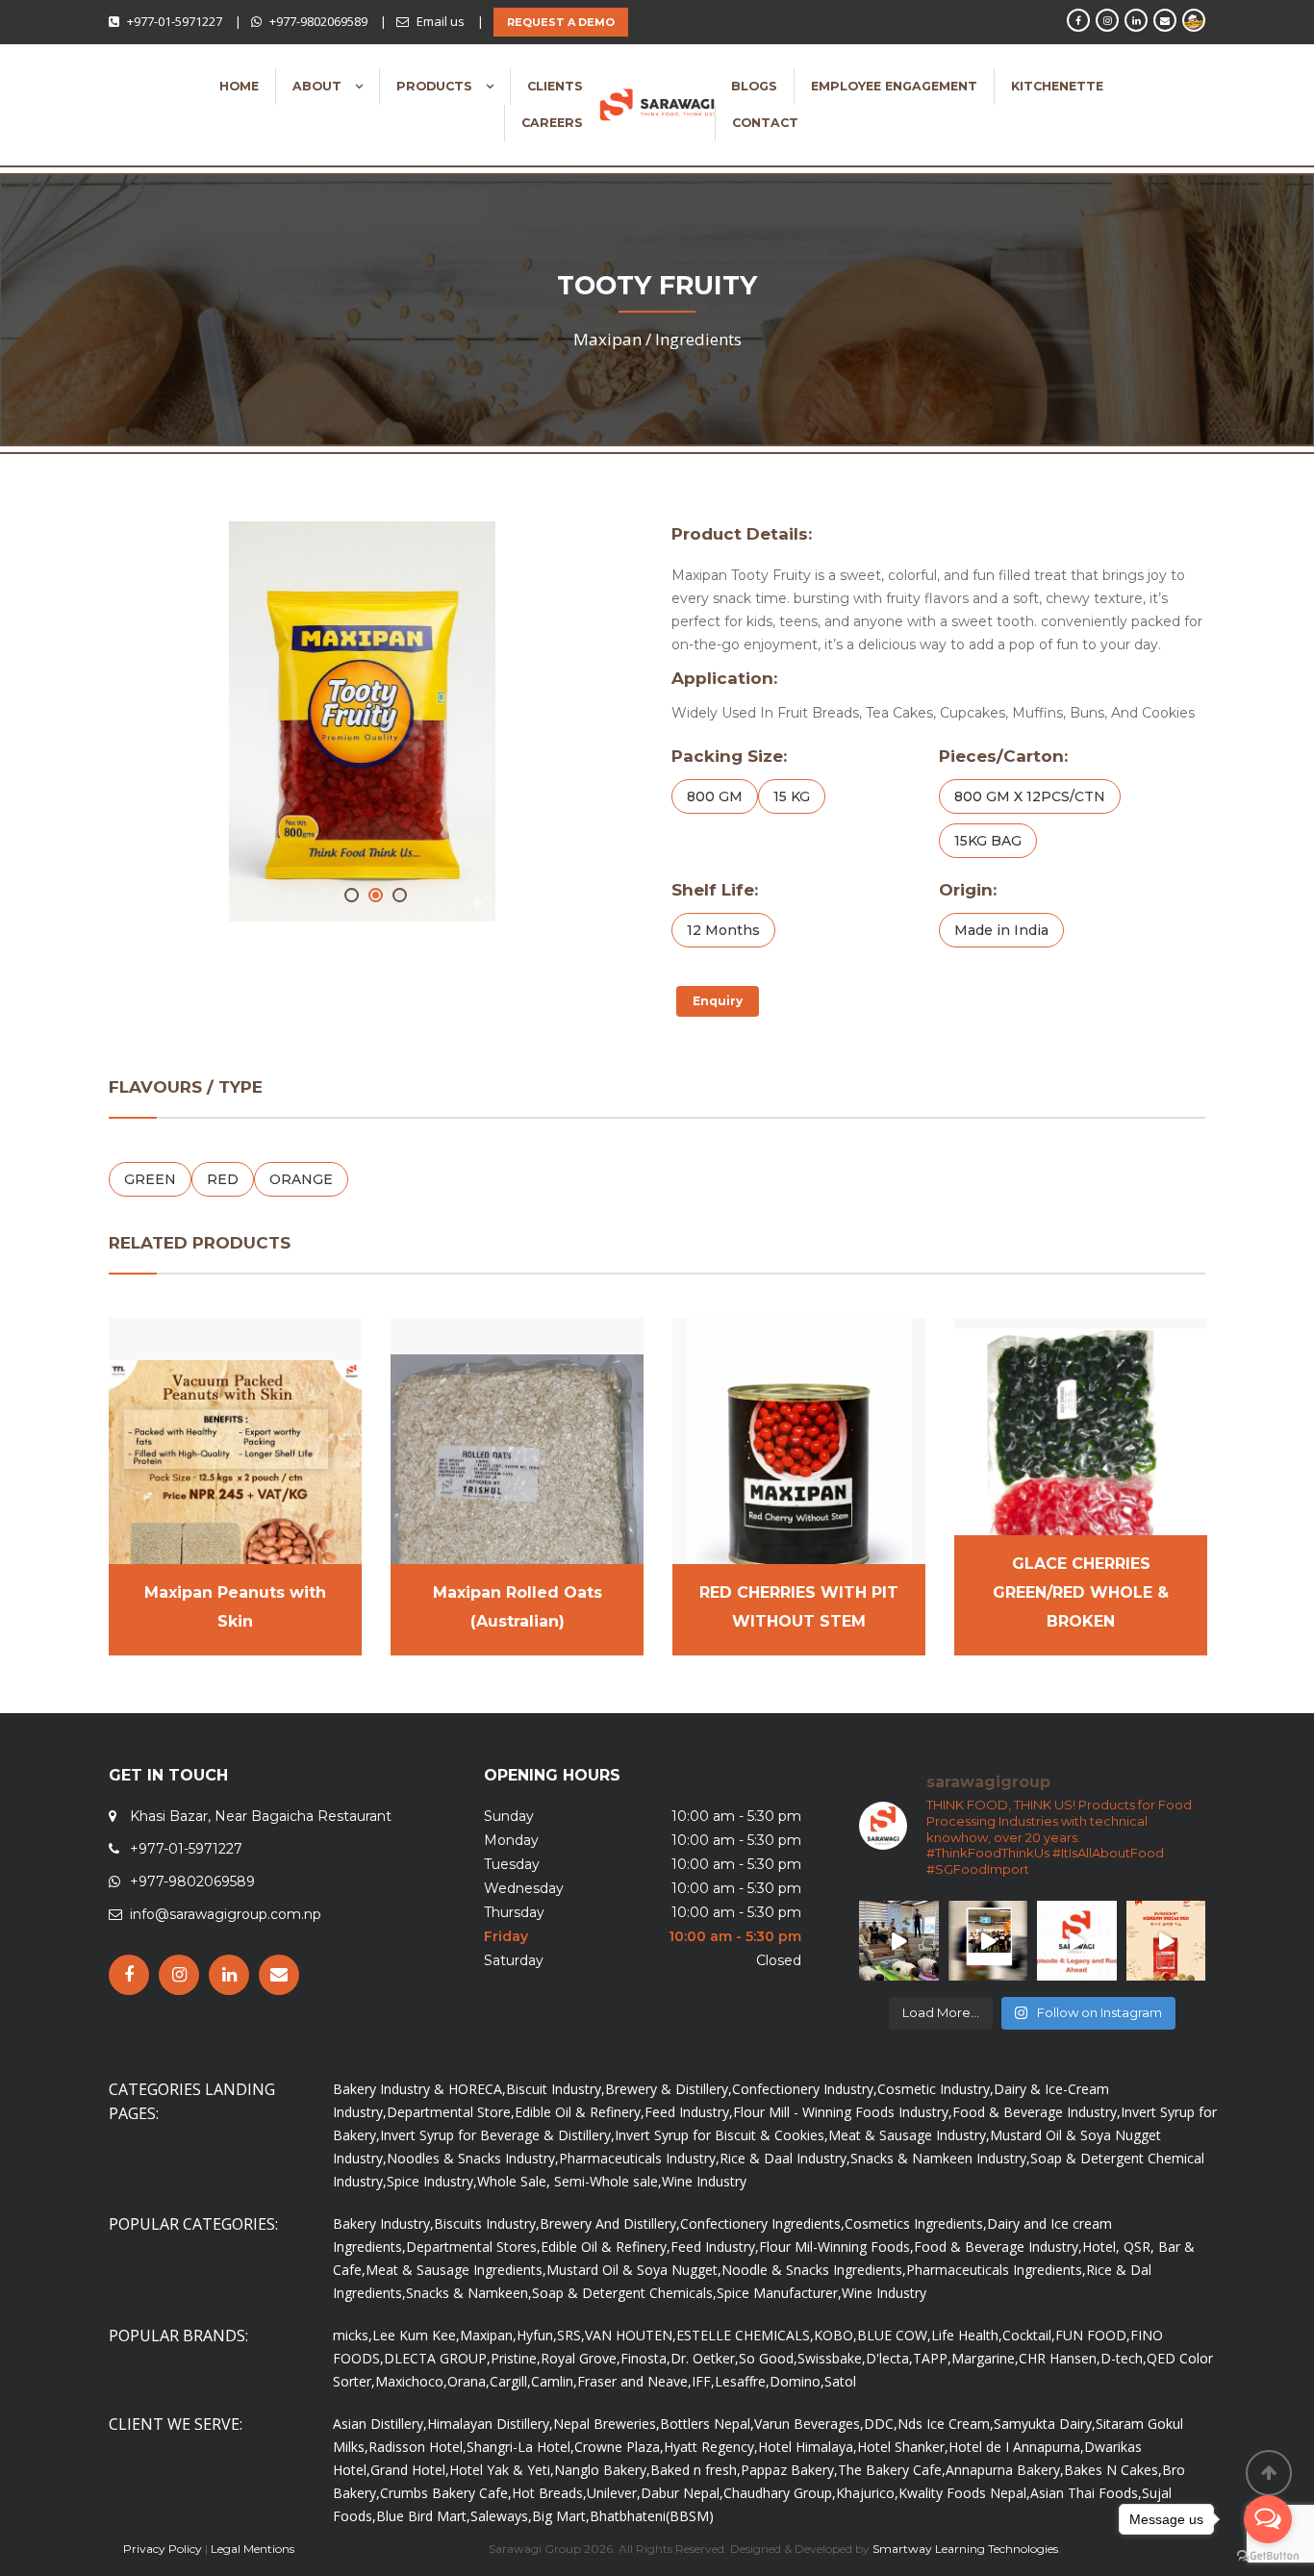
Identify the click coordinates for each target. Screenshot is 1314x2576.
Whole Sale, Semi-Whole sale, (569, 2181)
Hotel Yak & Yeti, (502, 2470)
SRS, (571, 2335)
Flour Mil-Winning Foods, (836, 2247)
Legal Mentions (253, 2549)
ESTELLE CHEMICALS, (745, 2335)
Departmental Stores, (473, 2247)
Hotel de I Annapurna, (1016, 2447)
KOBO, (835, 2335)
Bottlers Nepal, (707, 2424)
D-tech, (1124, 2358)
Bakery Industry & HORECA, (419, 2089)
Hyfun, (537, 2335)
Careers (552, 123)
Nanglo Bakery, (602, 2470)
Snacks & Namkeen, (469, 2293)
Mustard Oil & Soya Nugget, (634, 2270)
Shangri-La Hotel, (520, 2447)
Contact (765, 123)
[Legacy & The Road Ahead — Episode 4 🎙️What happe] (1077, 1941)
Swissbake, (832, 2358)
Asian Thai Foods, (1086, 2493)
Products (436, 86)
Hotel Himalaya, (808, 2447)
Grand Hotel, (410, 2470)
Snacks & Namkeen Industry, (940, 2158)
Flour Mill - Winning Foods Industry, (843, 2112)
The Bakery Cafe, (892, 2470)
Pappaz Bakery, (789, 2470)
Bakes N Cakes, (1113, 2470)
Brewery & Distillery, (669, 2089)
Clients (555, 86)
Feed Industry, (689, 2112)
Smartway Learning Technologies (965, 2549)
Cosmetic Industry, (935, 2089)
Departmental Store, (451, 2112)
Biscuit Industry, (556, 2089)
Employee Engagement (894, 86)
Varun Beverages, (809, 2424)
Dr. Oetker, (705, 2358)
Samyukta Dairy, (1045, 2424)
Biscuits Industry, (487, 2223)
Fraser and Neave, (634, 2381)
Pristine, (516, 2358)
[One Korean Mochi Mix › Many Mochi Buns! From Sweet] (1166, 1941)
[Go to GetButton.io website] (1268, 2556)
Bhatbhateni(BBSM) (652, 2516)
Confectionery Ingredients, (762, 2223)
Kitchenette (1057, 86)
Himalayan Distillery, (490, 2424)
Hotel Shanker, (903, 2447)
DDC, (881, 2424)
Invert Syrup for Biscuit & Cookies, (721, 2135)
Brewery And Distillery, (610, 2223)
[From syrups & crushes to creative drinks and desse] (988, 1941)
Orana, (468, 2381)
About (319, 86)
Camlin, (554, 2381)
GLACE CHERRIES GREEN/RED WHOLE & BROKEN (1081, 1592)
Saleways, (501, 2516)
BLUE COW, (894, 2335)
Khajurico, (867, 2493)
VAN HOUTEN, (631, 2335)
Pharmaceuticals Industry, (639, 2158)
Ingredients (698, 339)
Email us (441, 21)
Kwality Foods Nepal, (964, 2493)
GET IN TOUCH (168, 1775)
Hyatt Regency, (711, 2447)
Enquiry (718, 1001)
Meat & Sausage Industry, (909, 2135)
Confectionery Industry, (805, 2089)
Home (239, 86)
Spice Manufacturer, (779, 2293)
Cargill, (510, 2381)
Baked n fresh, (695, 2470)
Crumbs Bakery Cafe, (446, 2493)
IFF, (703, 2381)
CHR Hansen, (1060, 2358)
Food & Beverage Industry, (1036, 2112)
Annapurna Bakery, (1005, 2470)
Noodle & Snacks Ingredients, (814, 2270)
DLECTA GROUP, (437, 2358)
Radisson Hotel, (417, 2447)
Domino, (797, 2381)
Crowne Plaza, (619, 2447)
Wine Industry (704, 2181)
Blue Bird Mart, (423, 2516)
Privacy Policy (163, 2549)
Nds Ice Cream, (946, 2424)
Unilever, (614, 2493)
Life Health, (967, 2335)
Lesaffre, (742, 2381)
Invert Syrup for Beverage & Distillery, (497, 2135)
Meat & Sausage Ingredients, (456, 2270)
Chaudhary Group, (780, 2493)
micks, (353, 2335)
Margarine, (985, 2358)
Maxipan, (488, 2335)
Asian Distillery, (380, 2424)
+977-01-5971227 (175, 21)
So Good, (768, 2358)
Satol (840, 2381)
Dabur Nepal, (682, 2493)
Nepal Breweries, (606, 2424)
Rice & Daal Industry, (785, 2158)
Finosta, (645, 2358)
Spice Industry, (432, 2181)
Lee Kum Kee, (416, 2335)
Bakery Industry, (383, 2223)
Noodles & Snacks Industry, (473, 2158)
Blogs (754, 86)
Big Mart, (561, 2516)
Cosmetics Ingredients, (916, 2223)
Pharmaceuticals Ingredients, (996, 2270)
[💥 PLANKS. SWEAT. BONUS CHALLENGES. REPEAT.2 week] (899, 1941)
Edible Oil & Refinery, (580, 2112)
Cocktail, (1029, 2335)
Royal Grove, (581, 2358)
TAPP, (932, 2358)
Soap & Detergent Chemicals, (624, 2293)
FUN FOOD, (1093, 2335)
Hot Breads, (549, 2493)
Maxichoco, (411, 2381)
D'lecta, (889, 2358)
